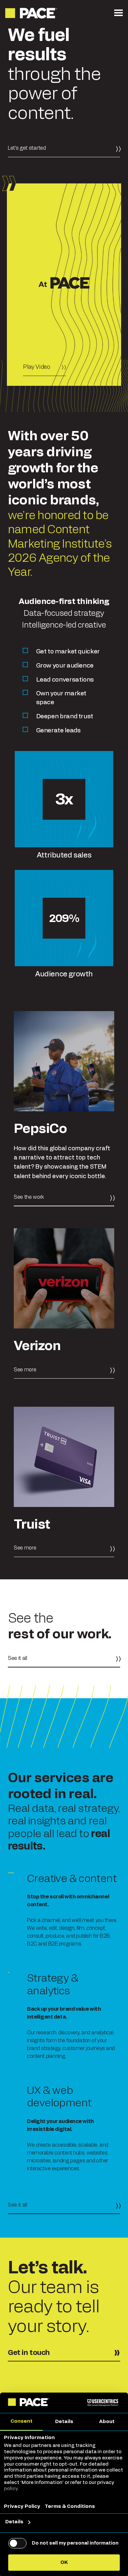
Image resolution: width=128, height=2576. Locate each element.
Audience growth (64, 974)
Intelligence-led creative (64, 625)
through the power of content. (54, 75)
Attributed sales (64, 855)
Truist (32, 1525)
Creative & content (72, 1879)
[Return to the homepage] (32, 13)
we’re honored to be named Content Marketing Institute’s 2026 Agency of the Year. (60, 544)
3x (64, 800)
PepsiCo (40, 1129)
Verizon (37, 1346)
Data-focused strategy (64, 613)
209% (64, 919)
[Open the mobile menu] (118, 13)
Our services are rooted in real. (61, 1786)
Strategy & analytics (53, 1984)
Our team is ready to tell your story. (54, 2307)
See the (60, 1626)
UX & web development (59, 2097)
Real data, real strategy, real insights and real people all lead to (64, 1827)
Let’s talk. (47, 2268)
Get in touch (29, 2353)
